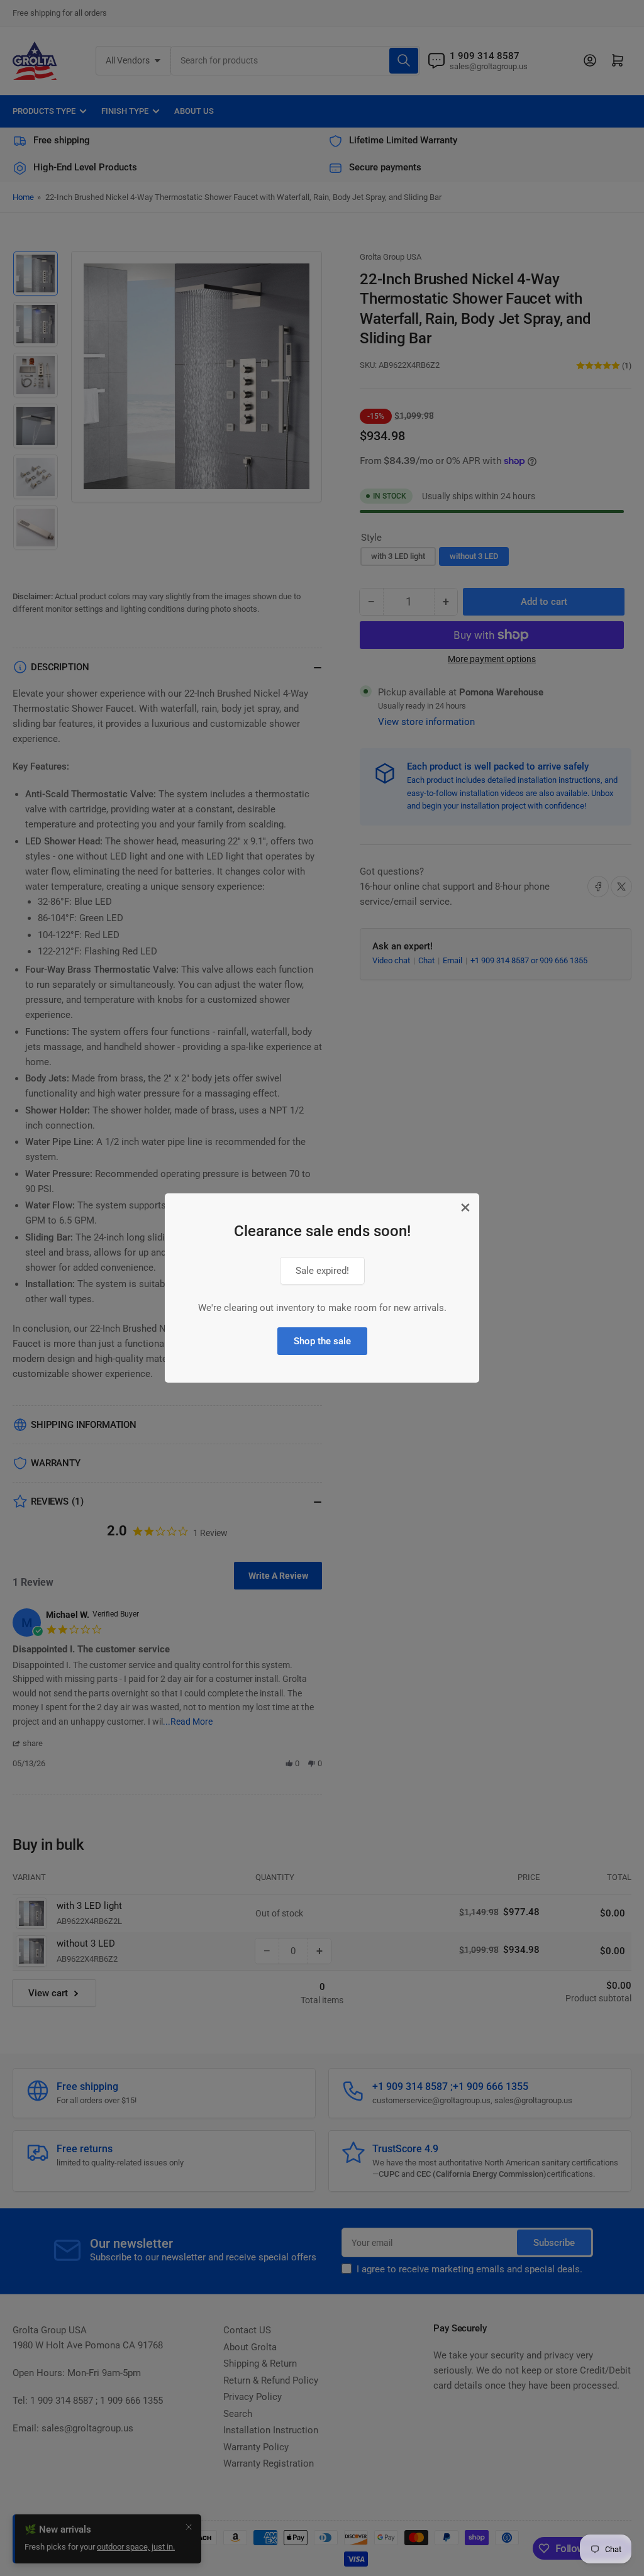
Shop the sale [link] (322, 1341)
